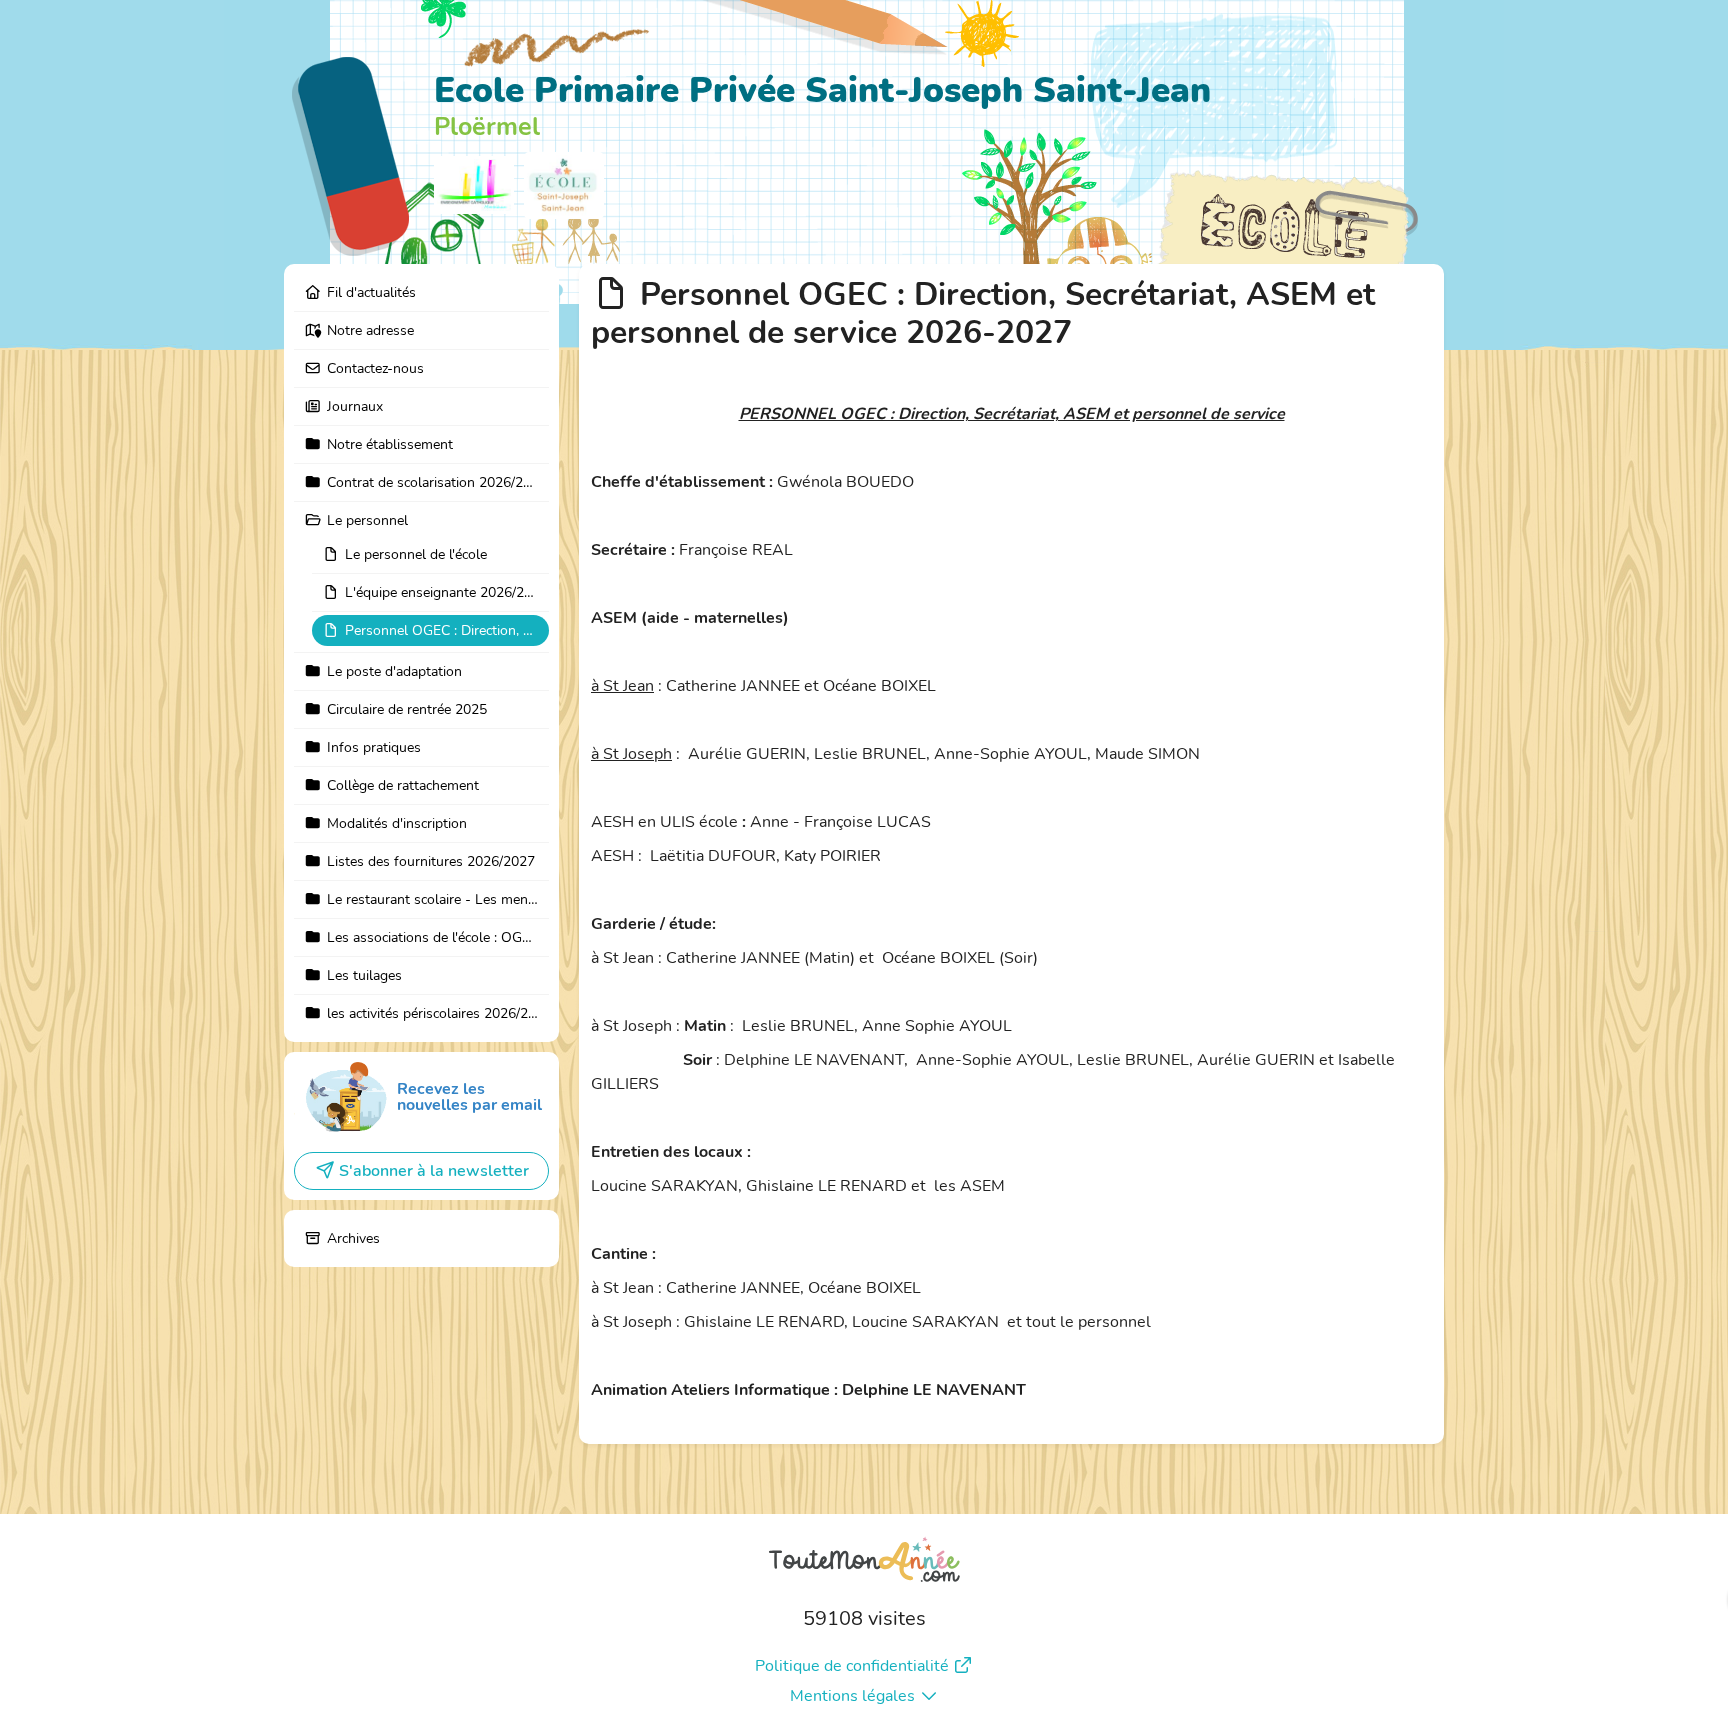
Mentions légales (852, 1696)
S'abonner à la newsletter (434, 1171)
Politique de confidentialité (852, 1666)
